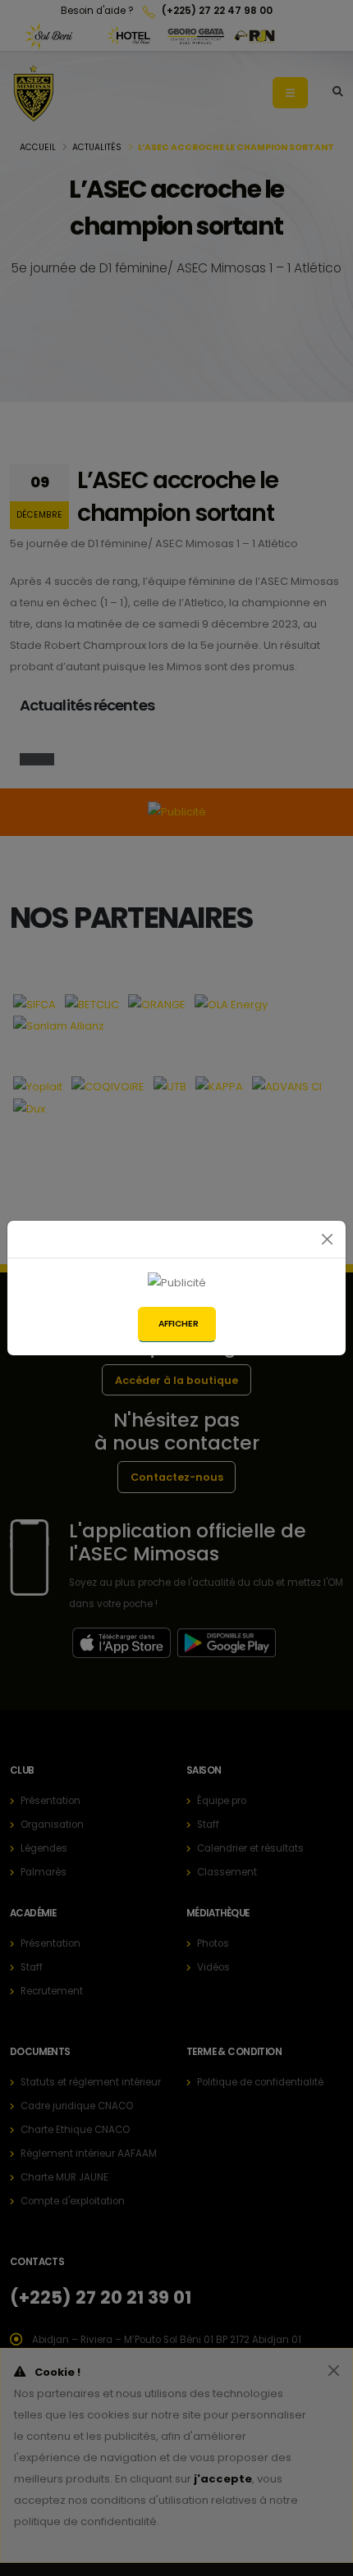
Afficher (179, 1324)
